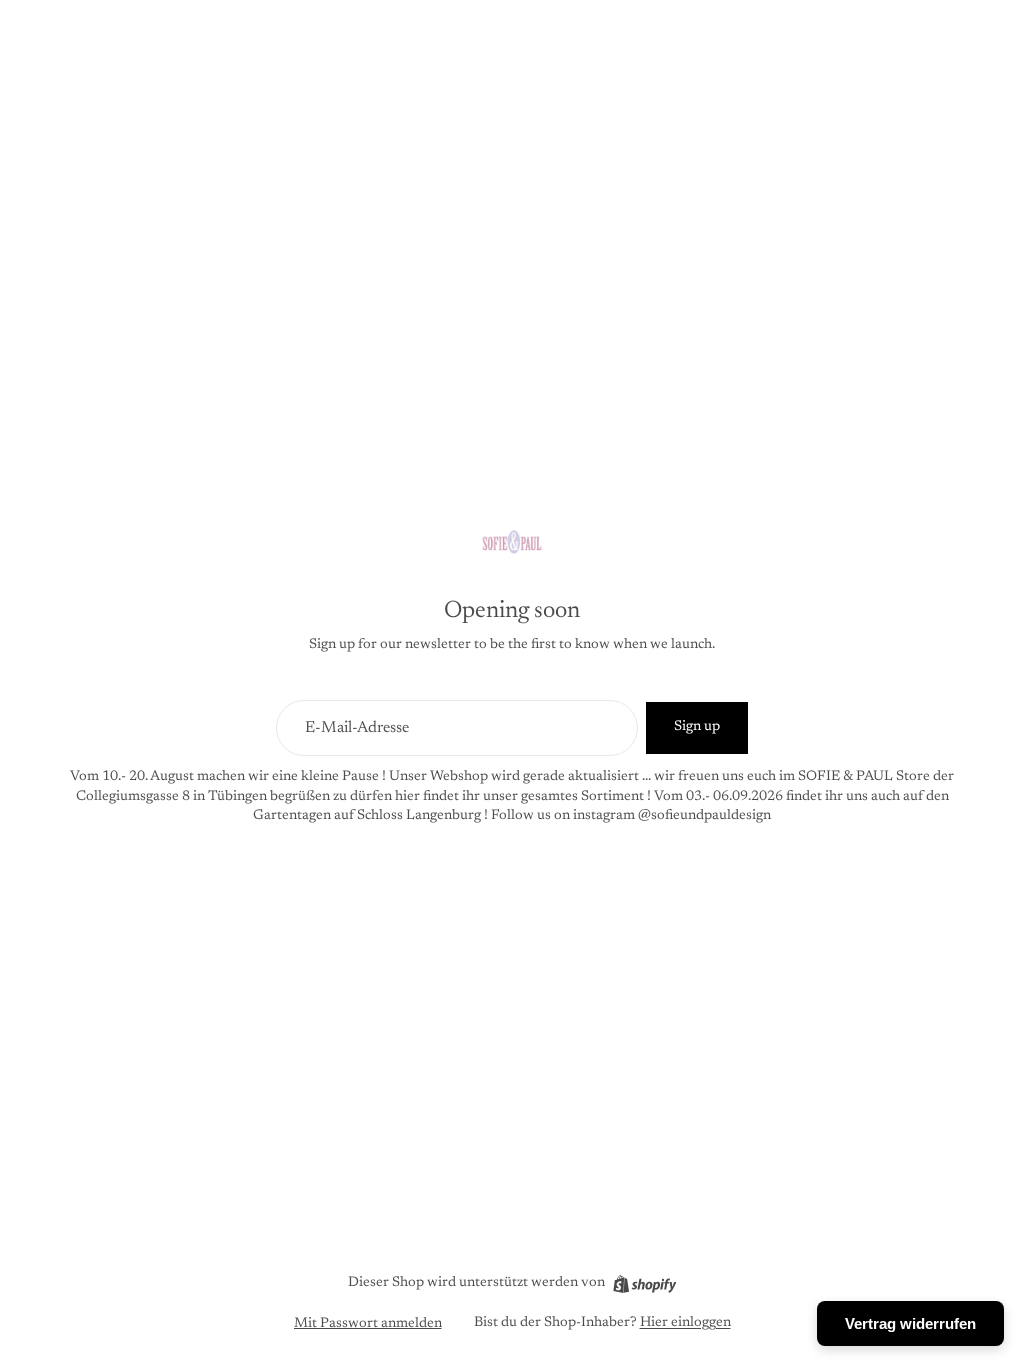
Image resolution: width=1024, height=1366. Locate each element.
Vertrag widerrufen (910, 1323)
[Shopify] (644, 1284)
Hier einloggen (685, 1323)
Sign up (697, 727)
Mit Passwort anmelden (368, 1324)
